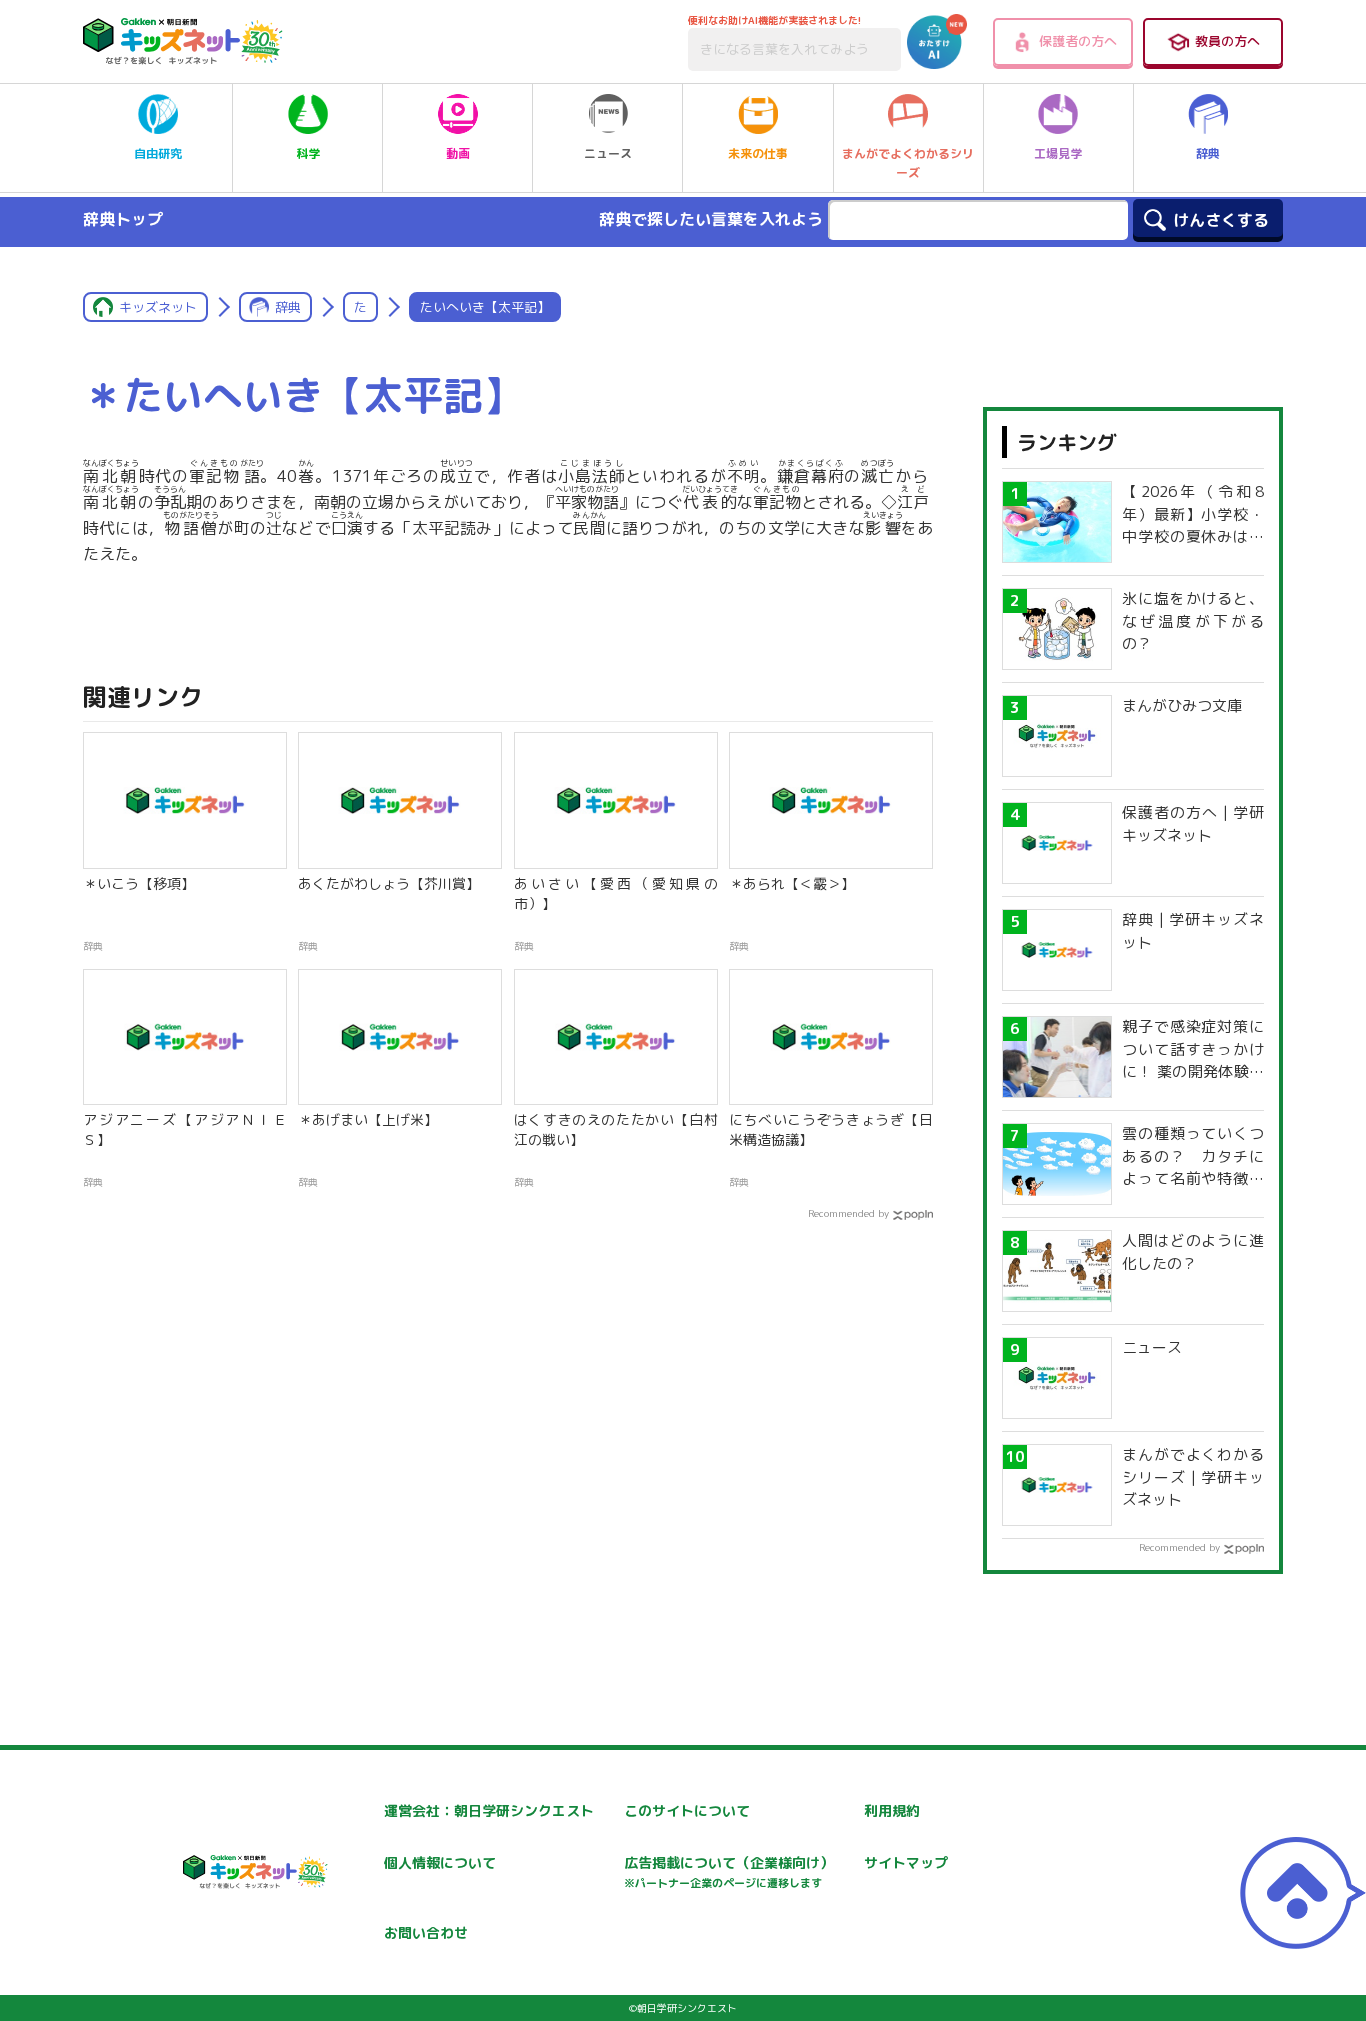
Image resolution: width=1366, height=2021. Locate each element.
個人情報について (440, 1862)
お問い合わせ (426, 1932)
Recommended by (848, 1213)
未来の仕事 (758, 153)
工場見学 (1058, 153)
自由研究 (158, 153)
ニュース (608, 153)
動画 (458, 153)
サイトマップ (906, 1862)
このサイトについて (687, 1810)
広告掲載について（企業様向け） (729, 1871)
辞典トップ (123, 219)
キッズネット (158, 307)
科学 (308, 153)
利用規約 (892, 1810)
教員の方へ (1227, 41)
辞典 (1208, 153)
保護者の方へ (1078, 41)
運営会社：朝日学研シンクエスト (489, 1810)
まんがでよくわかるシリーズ (908, 163)
